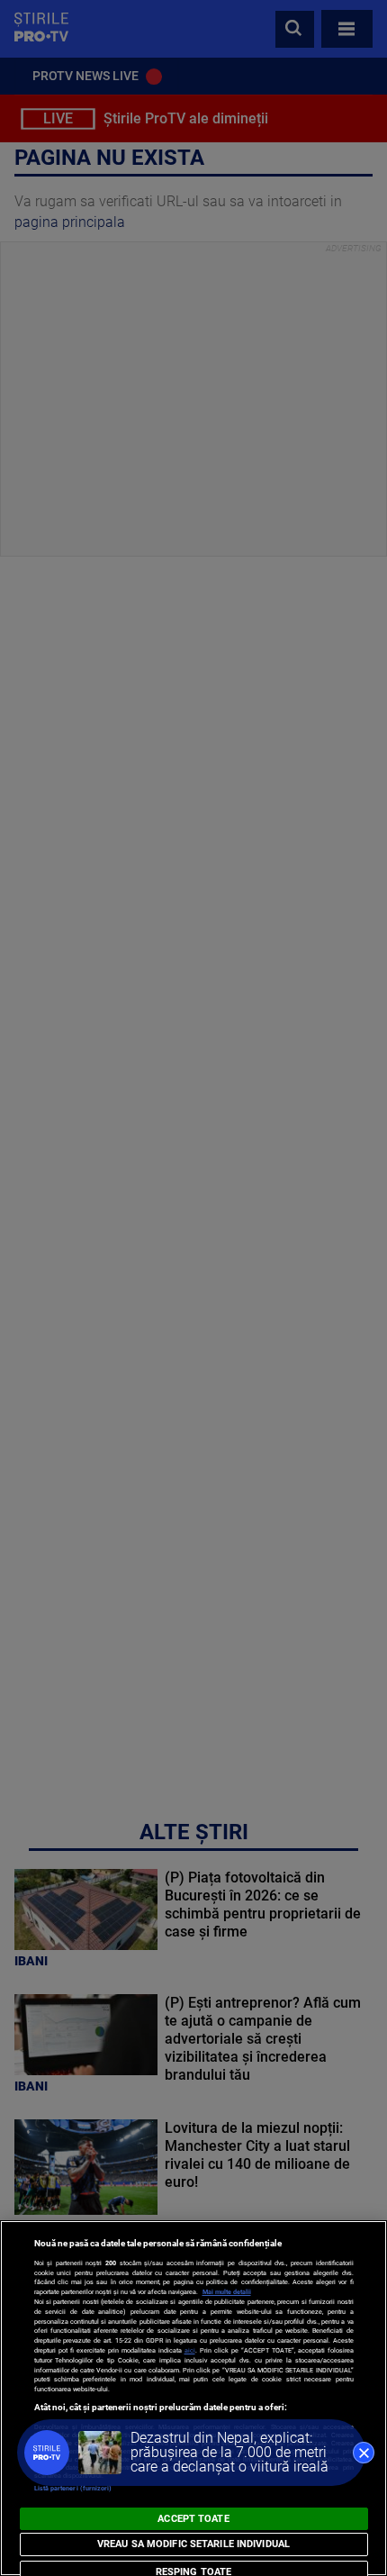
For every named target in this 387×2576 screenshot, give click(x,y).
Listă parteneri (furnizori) (73, 2488)
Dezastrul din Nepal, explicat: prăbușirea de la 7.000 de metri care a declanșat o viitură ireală (229, 2452)
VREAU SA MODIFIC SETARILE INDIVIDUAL (193, 2544)
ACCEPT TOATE (193, 2519)
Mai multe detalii (227, 2292)
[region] (193, 2398)
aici (190, 2350)
